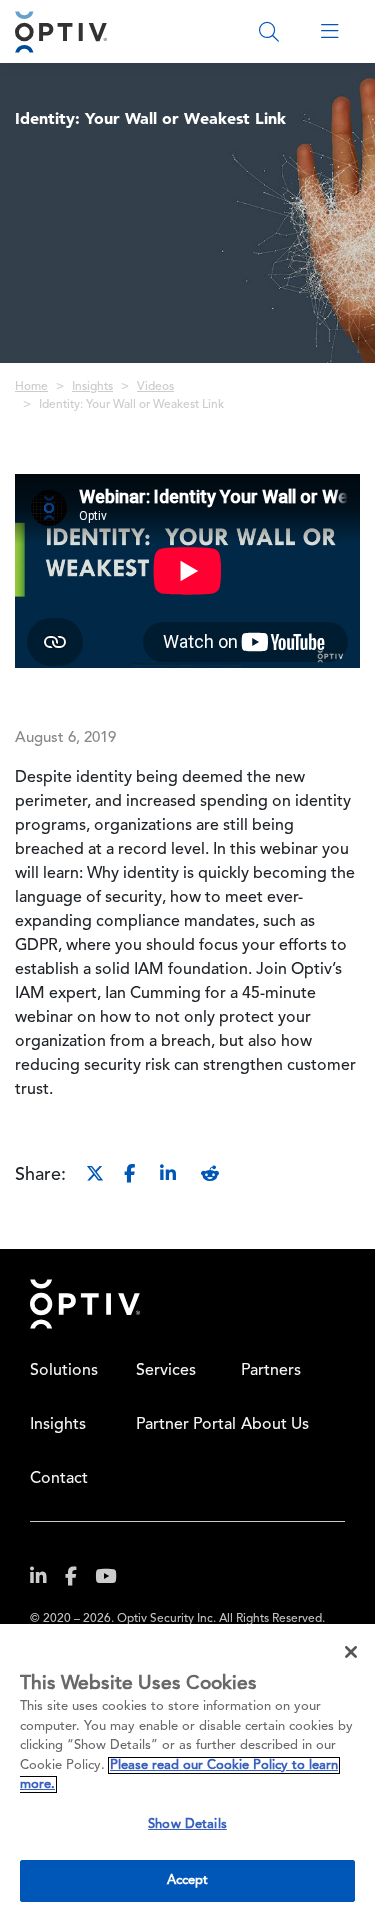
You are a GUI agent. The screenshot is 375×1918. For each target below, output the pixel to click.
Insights (92, 387)
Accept (188, 1880)
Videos (155, 387)
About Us (275, 1425)
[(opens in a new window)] (46, 1580)
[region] (187, 1771)
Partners (271, 1371)
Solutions (64, 1371)
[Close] (351, 1652)
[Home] (61, 31)
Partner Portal (186, 1425)
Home (31, 387)
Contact (59, 1479)
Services (166, 1371)
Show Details (187, 1824)
